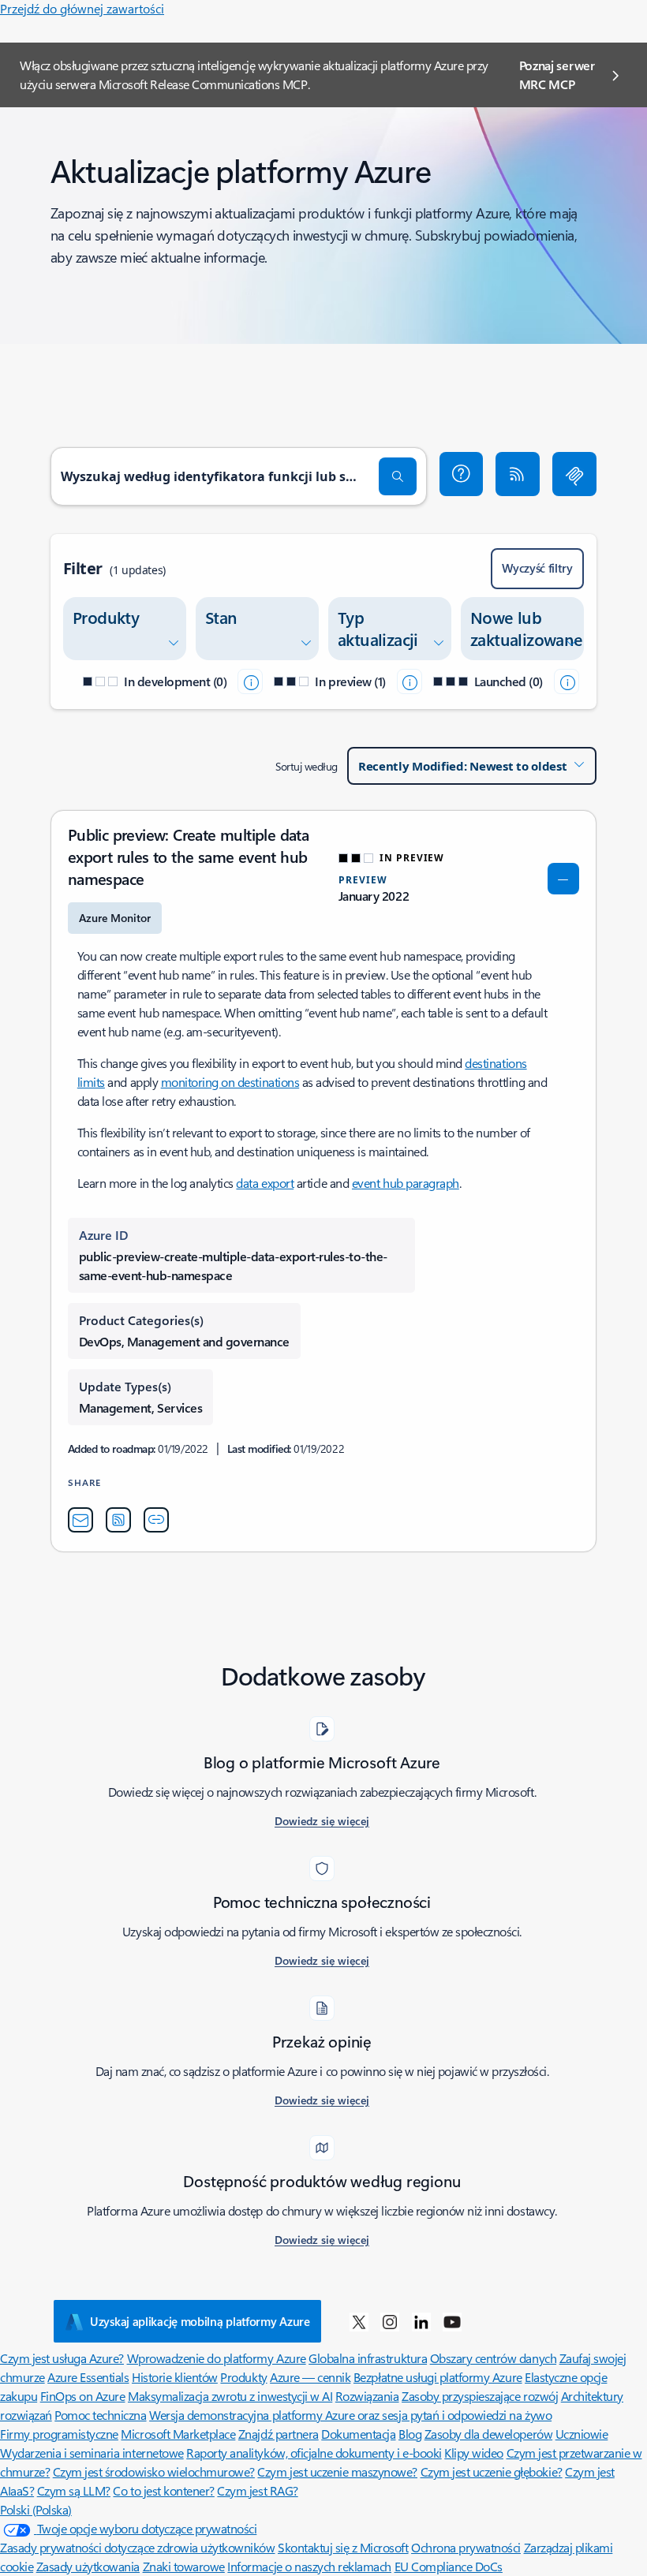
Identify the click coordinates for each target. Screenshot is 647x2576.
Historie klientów (175, 2377)
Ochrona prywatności (466, 2547)
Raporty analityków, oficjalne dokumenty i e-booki (314, 2453)
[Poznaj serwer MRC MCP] (574, 474)
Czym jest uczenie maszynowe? (337, 2471)
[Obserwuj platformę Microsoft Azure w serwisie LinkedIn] (421, 2321)
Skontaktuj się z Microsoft (343, 2547)
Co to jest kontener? (163, 2490)
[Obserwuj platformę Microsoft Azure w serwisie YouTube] (452, 2321)
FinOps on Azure (83, 2396)
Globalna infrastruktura (368, 2358)
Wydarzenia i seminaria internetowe (92, 2453)
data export (265, 1183)
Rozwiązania (367, 2396)
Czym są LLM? (74, 2490)
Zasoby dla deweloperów (488, 2434)
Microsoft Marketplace (178, 2434)
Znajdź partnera (279, 2434)
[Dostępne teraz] (567, 681)
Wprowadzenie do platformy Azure (217, 2358)
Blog (410, 2434)
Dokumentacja (358, 2434)
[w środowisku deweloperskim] (250, 681)
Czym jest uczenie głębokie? (492, 2471)
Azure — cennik (310, 2377)
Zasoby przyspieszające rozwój (480, 2396)
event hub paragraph (406, 1183)
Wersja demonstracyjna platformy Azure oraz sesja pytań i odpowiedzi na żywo (350, 2415)
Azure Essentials (88, 2377)
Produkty (243, 2377)
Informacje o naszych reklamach (309, 2566)
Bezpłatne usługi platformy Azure (438, 2377)
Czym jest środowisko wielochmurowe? (154, 2471)
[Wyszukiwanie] (398, 476)
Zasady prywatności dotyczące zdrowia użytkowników (137, 2547)
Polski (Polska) (36, 2509)
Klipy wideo (474, 2453)
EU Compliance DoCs (449, 2566)
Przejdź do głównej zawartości (82, 8)
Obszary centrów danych (493, 2358)
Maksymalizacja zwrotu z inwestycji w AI (230, 2396)
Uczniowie (582, 2434)
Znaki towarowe (184, 2566)
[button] (462, 474)
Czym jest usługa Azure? (62, 2358)
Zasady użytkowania (88, 2566)
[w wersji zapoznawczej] (410, 681)
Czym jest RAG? (257, 2490)
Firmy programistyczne (59, 2434)
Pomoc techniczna (100, 2415)
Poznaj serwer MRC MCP (557, 75)
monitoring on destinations (230, 1082)
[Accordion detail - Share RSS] (118, 1520)
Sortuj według (307, 766)
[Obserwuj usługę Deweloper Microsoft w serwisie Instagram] (390, 2321)
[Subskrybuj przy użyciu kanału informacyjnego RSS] (518, 474)
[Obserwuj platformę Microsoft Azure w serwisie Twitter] (359, 2321)
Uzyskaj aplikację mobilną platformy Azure (200, 2321)
